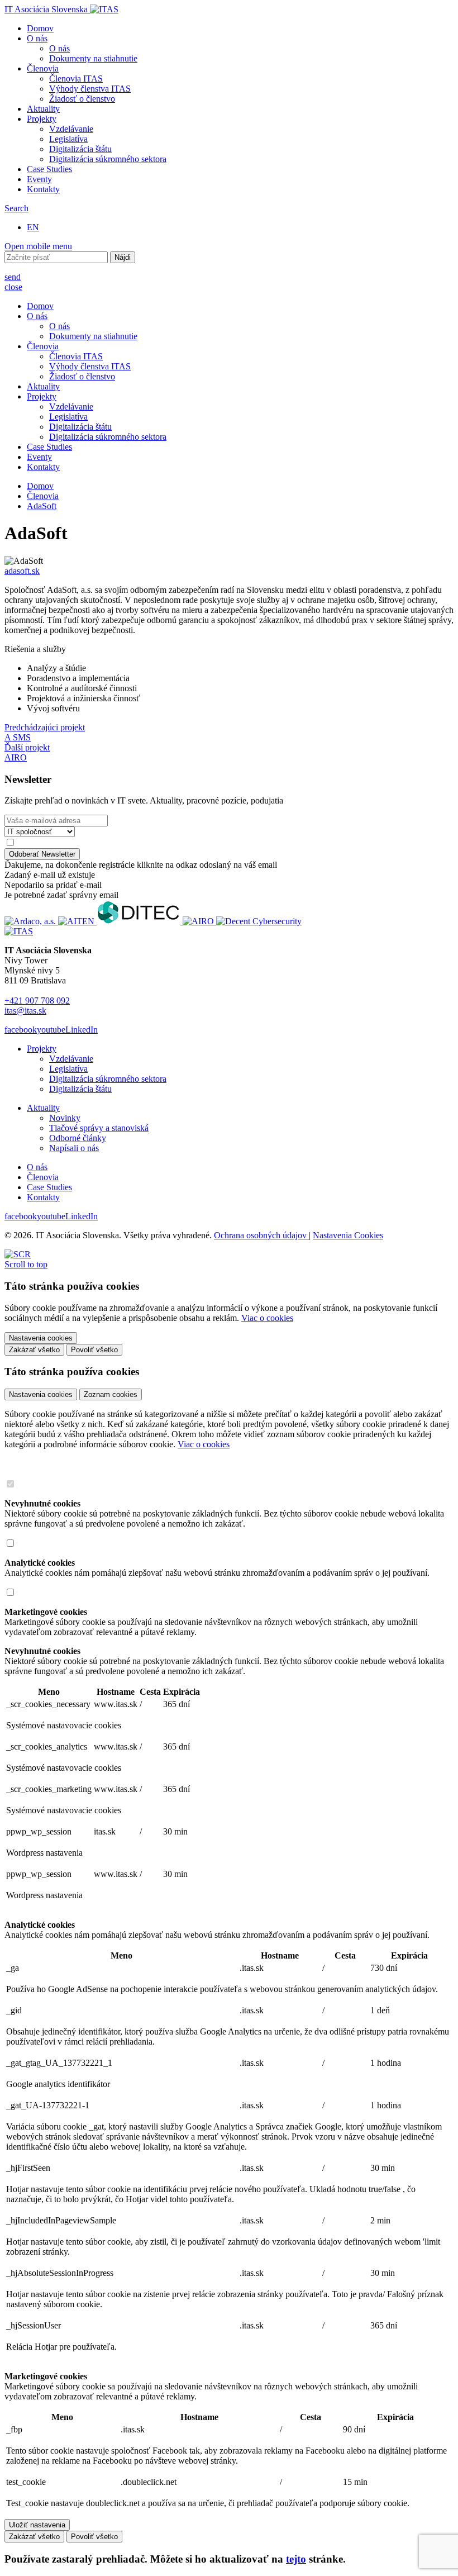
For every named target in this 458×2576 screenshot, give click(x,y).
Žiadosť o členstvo (82, 99)
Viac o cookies (267, 1318)
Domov (40, 28)
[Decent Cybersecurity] (259, 921)
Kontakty (43, 189)
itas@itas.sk (25, 1011)
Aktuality (43, 109)
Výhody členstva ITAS (90, 89)
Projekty (42, 119)
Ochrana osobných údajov (261, 1235)
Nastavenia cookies (41, 1394)
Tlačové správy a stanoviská (99, 1128)
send (13, 277)
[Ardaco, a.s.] (31, 921)
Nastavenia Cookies (348, 1235)
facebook (21, 1030)
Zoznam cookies (111, 1394)
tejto (296, 2559)
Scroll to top (26, 1264)
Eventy (39, 179)
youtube (51, 1030)
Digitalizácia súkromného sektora (108, 159)
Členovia (43, 68)
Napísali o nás (74, 1148)
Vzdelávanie (71, 129)
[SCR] (18, 1254)
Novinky (65, 1118)
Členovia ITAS (76, 79)
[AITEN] (77, 921)
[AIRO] (199, 921)
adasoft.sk (22, 571)
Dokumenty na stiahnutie (93, 58)
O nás (37, 38)
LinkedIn (82, 1030)
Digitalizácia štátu (80, 149)
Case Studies (49, 169)
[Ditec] (140, 921)
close (13, 287)
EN (33, 227)
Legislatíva (68, 139)
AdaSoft (42, 506)
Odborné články (78, 1138)
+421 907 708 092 (37, 1001)
